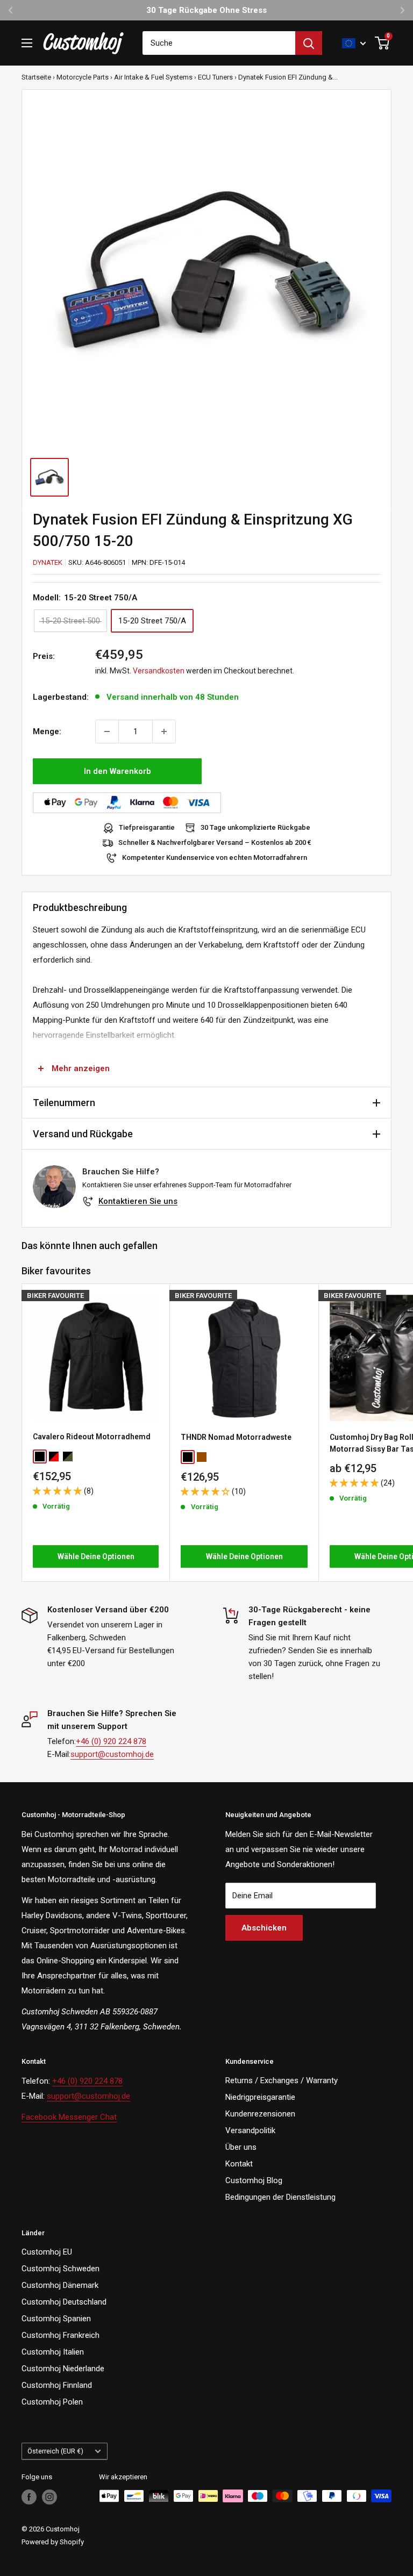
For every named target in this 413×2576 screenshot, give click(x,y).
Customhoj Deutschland (64, 2302)
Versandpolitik (250, 2130)
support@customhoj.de (112, 1754)
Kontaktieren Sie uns (138, 1201)
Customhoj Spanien (56, 2319)
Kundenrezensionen (260, 2114)
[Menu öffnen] (27, 43)
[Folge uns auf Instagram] (49, 2497)
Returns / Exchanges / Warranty (282, 2080)
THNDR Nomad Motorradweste (236, 1437)
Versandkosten (159, 671)
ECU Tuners (215, 77)
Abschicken (264, 1928)
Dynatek (48, 562)
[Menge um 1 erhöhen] (164, 731)
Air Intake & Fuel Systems (153, 77)
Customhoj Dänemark (60, 2285)
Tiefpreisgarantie (147, 827)
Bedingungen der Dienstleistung (280, 2197)
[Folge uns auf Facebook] (29, 2497)
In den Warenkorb (118, 771)
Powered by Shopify (53, 2542)
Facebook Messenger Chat (69, 2117)
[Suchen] (309, 43)
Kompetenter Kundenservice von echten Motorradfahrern (215, 858)
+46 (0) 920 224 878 (111, 1741)
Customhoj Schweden (60, 2269)
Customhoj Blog (254, 2180)
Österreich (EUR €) (55, 2451)
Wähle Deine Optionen (96, 1556)
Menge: (47, 731)
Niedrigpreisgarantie (260, 2097)
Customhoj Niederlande (63, 2369)
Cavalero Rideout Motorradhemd (92, 1437)
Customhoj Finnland (57, 2385)
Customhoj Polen (52, 2402)
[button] (58, 1491)
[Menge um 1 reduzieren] (107, 731)
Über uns (241, 2147)
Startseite (36, 77)
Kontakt (239, 2164)
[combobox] (219, 43)
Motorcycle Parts (83, 77)
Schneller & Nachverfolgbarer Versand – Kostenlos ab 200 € (215, 842)
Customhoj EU (47, 2252)
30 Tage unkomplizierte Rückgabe (255, 827)
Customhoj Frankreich (60, 2335)
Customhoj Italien (53, 2352)
